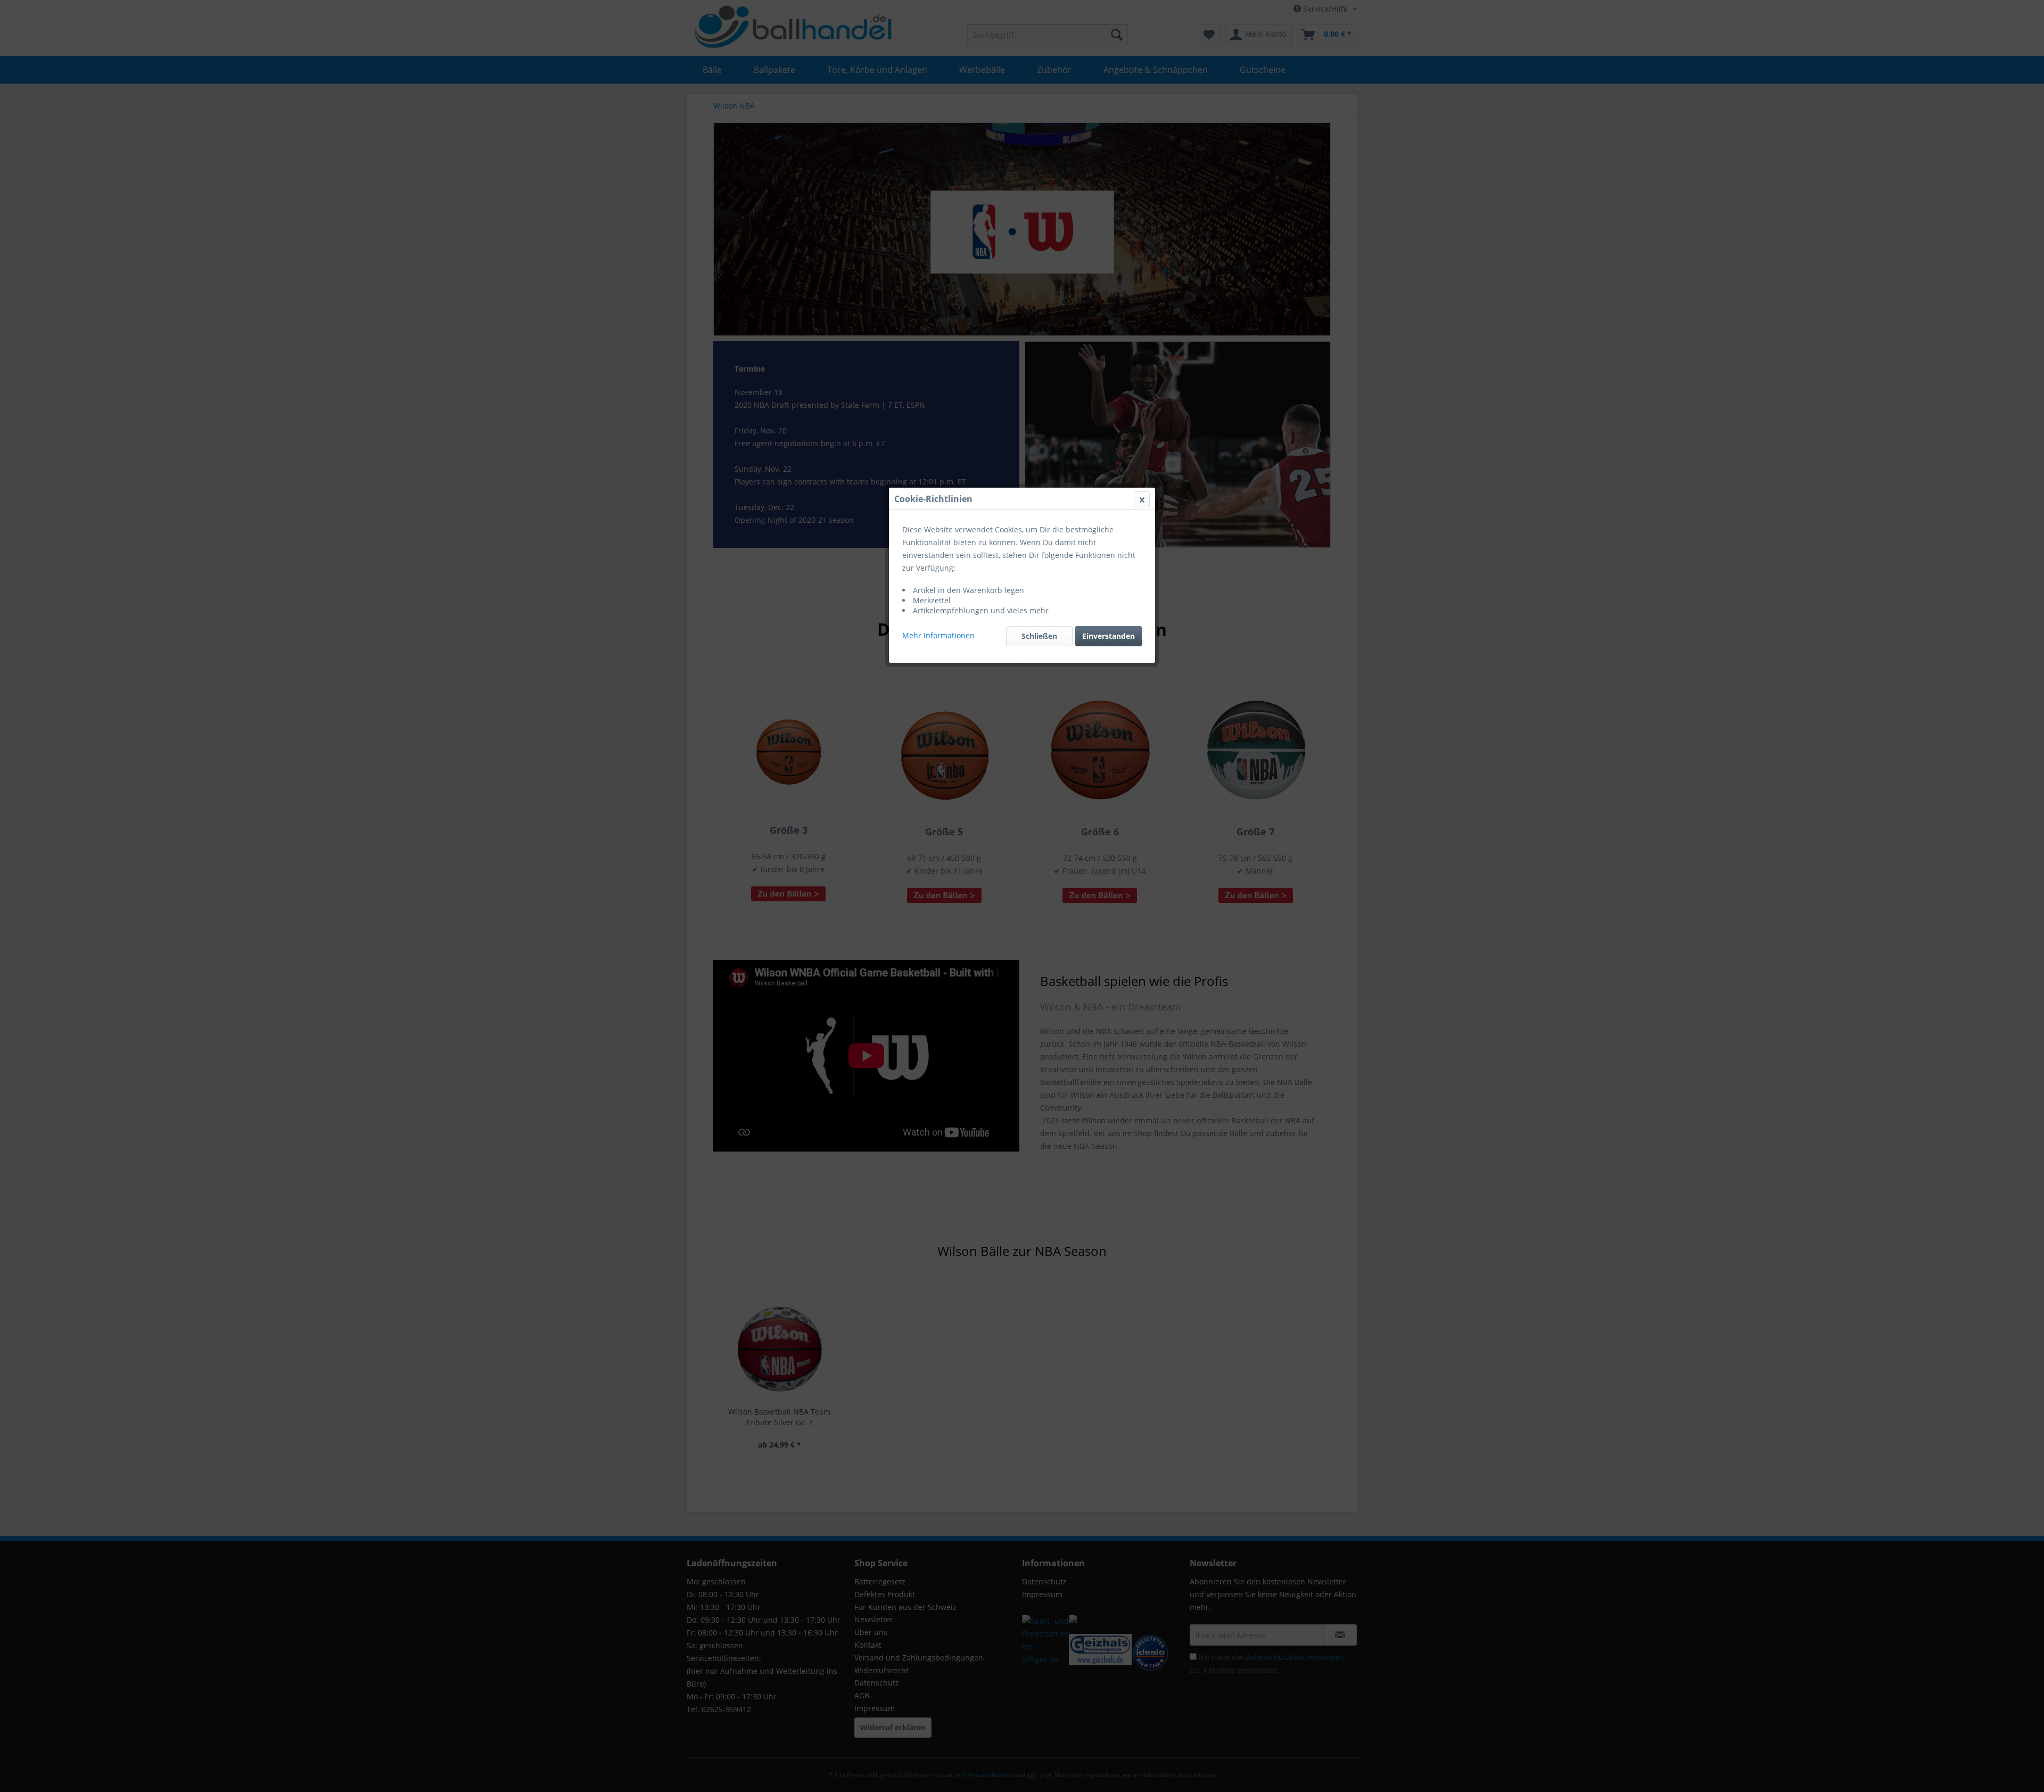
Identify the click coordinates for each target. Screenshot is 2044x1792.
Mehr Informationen (938, 635)
